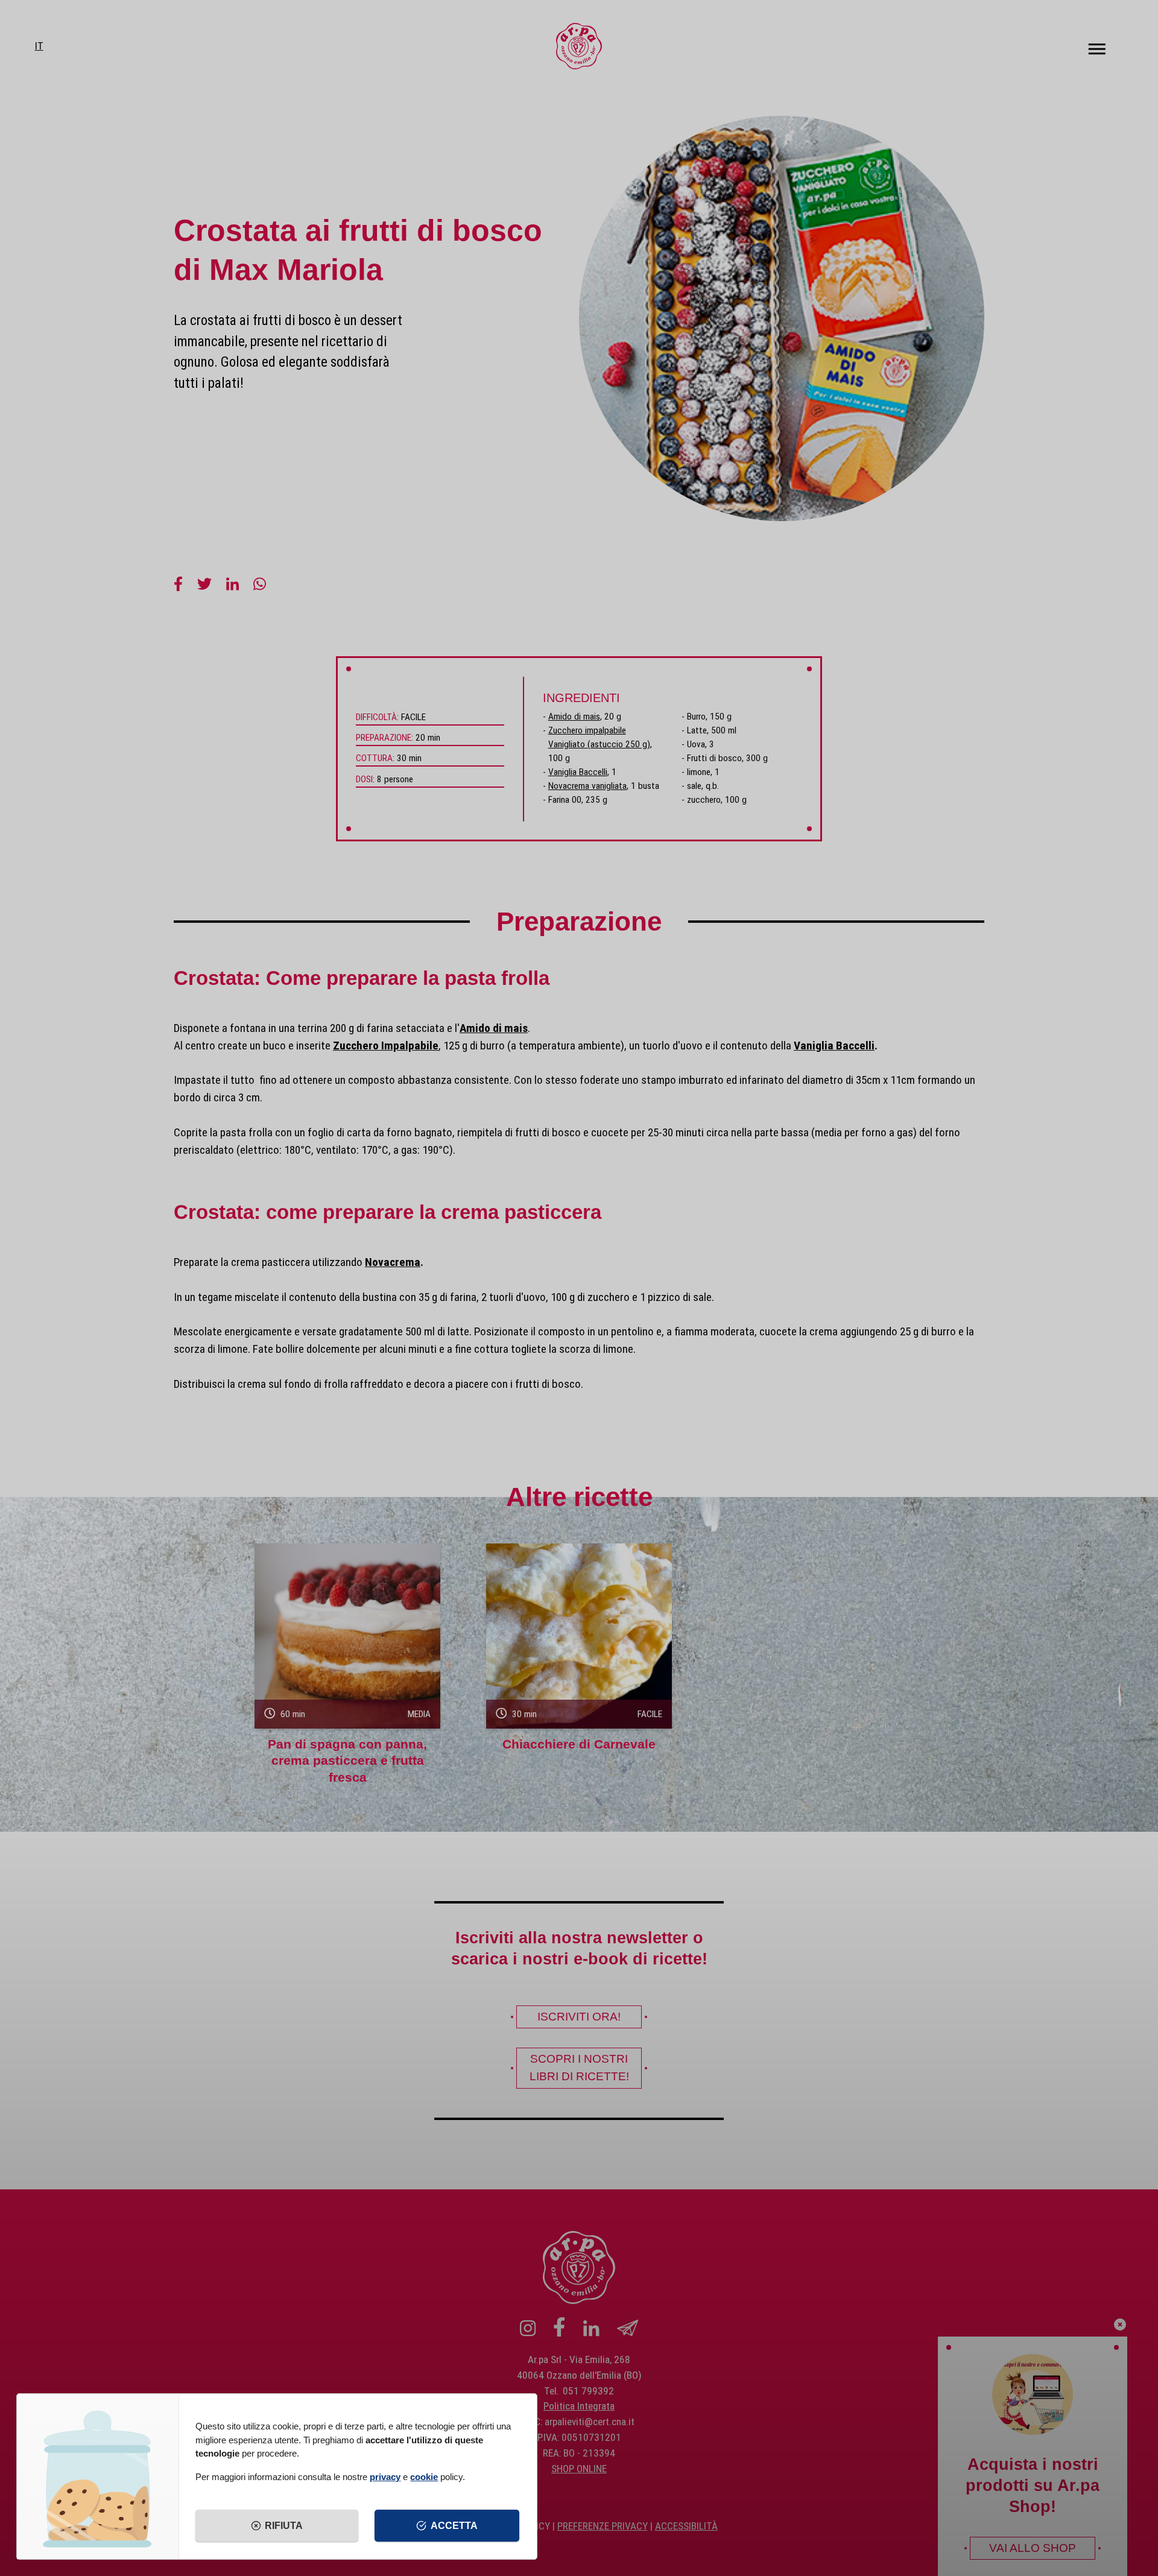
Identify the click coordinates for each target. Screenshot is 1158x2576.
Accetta (454, 2526)
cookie (424, 2477)
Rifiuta (284, 2526)
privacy (385, 2477)
